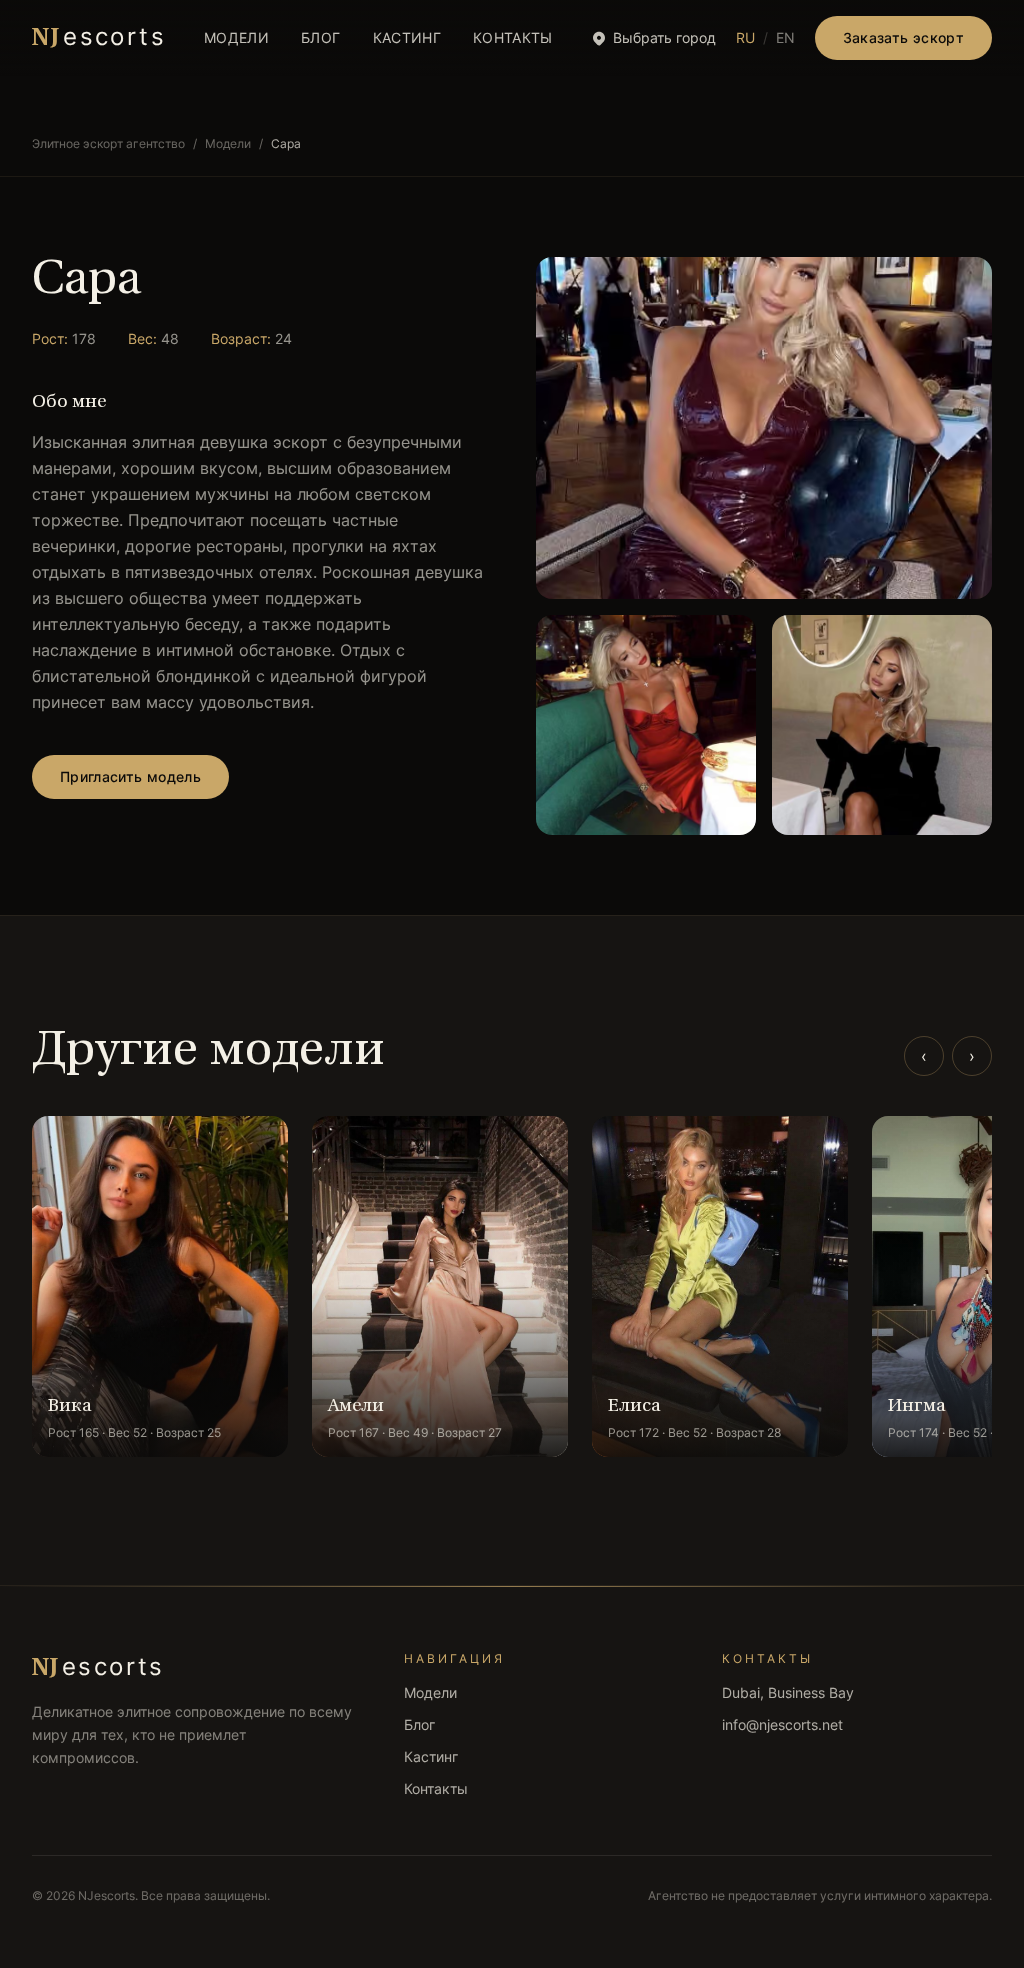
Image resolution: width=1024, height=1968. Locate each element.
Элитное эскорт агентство (108, 143)
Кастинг (407, 37)
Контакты (513, 37)
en (785, 37)
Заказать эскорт (903, 37)
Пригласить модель (130, 776)
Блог (320, 37)
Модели (236, 37)
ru (745, 37)
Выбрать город (664, 37)
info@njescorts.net (782, 1724)
